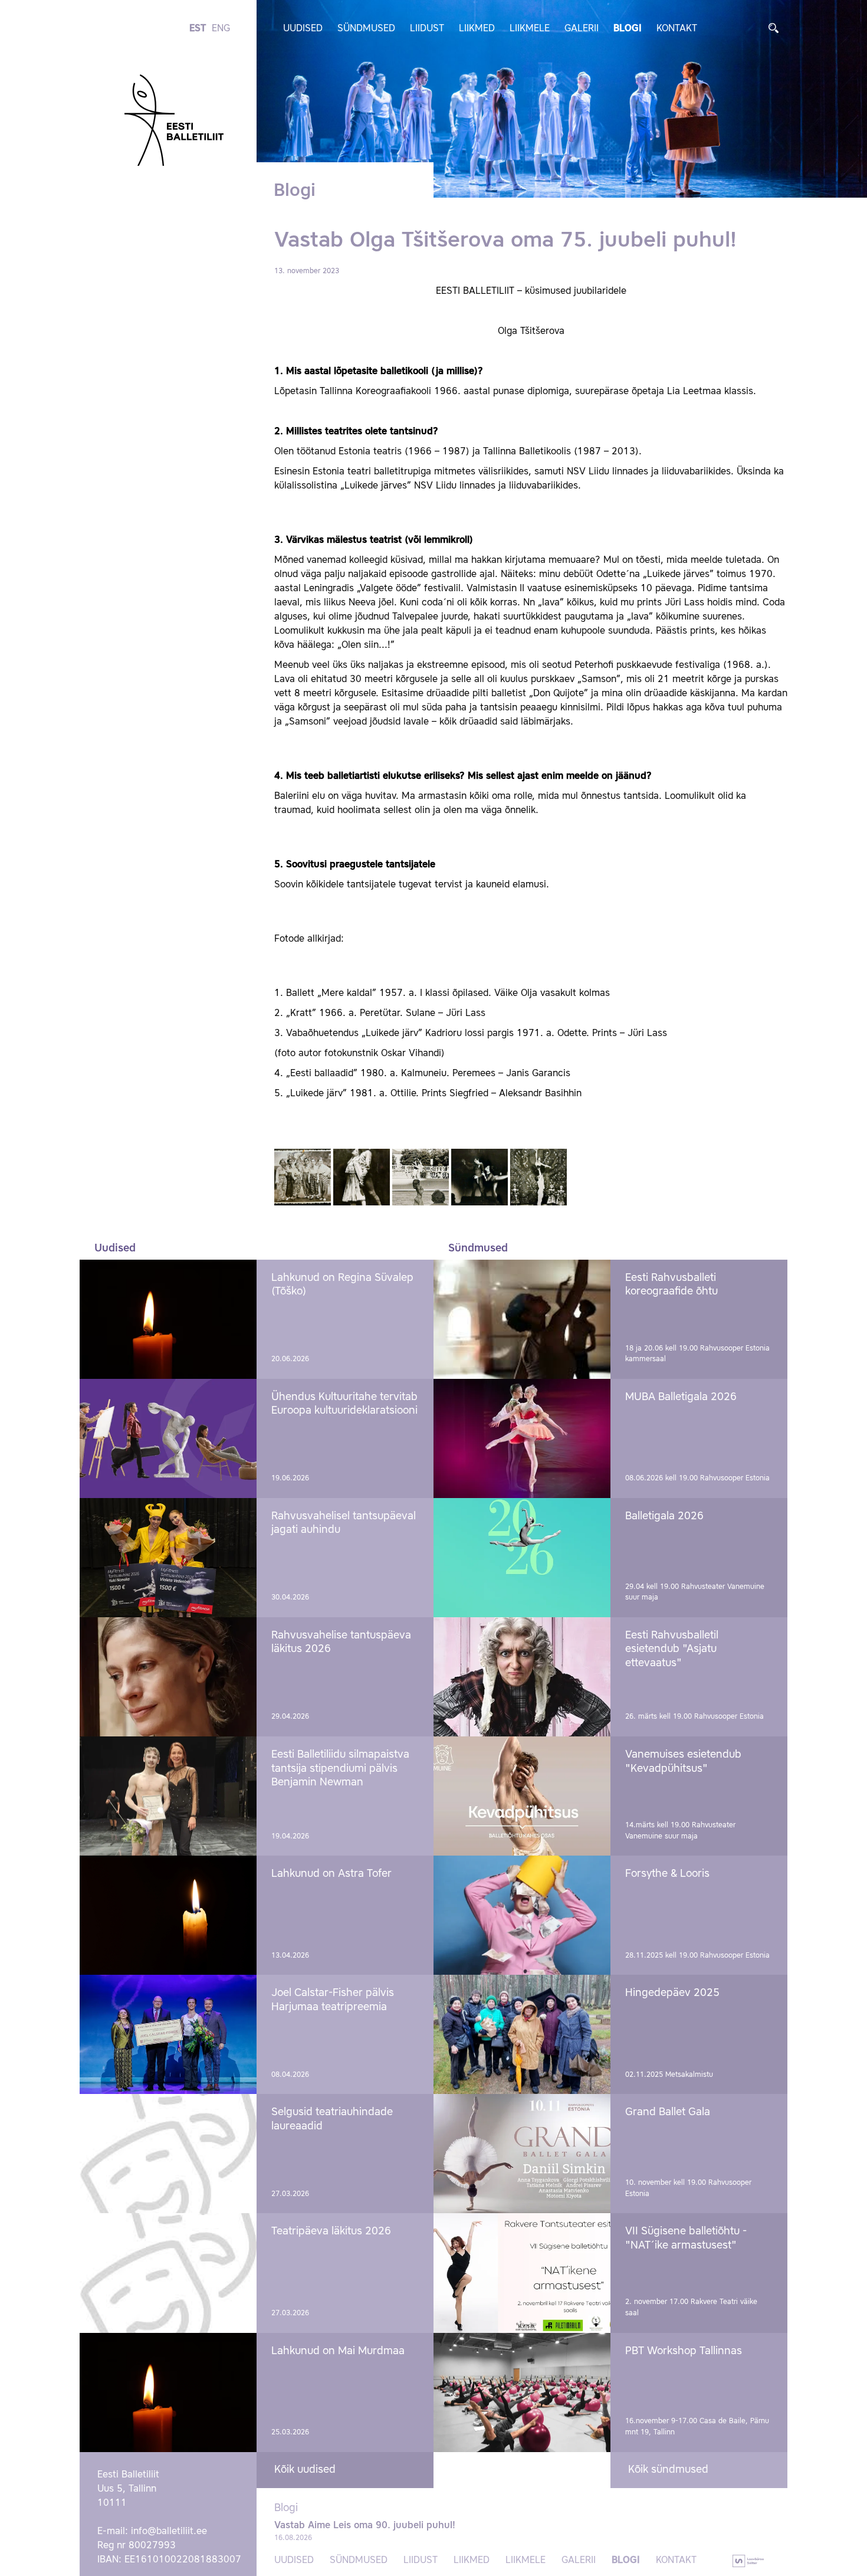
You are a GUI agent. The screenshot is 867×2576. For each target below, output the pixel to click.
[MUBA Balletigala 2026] (522, 1438)
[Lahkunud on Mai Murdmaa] (168, 2393)
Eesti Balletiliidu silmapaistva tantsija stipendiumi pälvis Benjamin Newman (340, 1769)
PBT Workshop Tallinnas (684, 2351)
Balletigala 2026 (664, 1516)
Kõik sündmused (668, 2470)
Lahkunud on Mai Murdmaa (338, 2351)
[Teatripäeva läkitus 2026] (168, 2273)
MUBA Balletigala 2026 (681, 1397)
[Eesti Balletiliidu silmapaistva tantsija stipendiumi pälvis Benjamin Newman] (168, 1796)
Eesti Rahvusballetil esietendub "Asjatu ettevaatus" (672, 1649)
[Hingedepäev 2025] (522, 2034)
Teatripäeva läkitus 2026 (331, 2231)
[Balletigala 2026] (522, 1558)
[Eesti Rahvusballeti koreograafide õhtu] (522, 1319)
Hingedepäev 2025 (672, 1993)
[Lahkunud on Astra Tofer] (168, 1915)
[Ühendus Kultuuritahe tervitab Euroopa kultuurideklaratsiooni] (168, 1438)
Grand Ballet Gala (668, 2112)
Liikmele (530, 29)
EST (198, 29)
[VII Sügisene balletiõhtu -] (522, 2273)
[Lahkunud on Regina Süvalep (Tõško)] (168, 1319)
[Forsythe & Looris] (522, 1915)
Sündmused (366, 29)
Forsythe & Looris (667, 1874)
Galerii (582, 29)
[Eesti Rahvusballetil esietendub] (522, 1677)
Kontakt (677, 29)
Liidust (427, 29)
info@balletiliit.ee (169, 2532)
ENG (221, 29)
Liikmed (477, 29)
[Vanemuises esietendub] (522, 1796)
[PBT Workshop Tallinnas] (522, 2393)
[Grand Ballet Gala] (522, 2154)
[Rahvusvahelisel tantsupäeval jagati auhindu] (168, 1558)
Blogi (628, 29)
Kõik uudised (305, 2470)
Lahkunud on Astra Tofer (331, 1874)
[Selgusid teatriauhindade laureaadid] (168, 2154)
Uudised (303, 29)
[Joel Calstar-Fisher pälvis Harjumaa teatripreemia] (168, 2034)
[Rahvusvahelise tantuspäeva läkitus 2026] (168, 1677)
